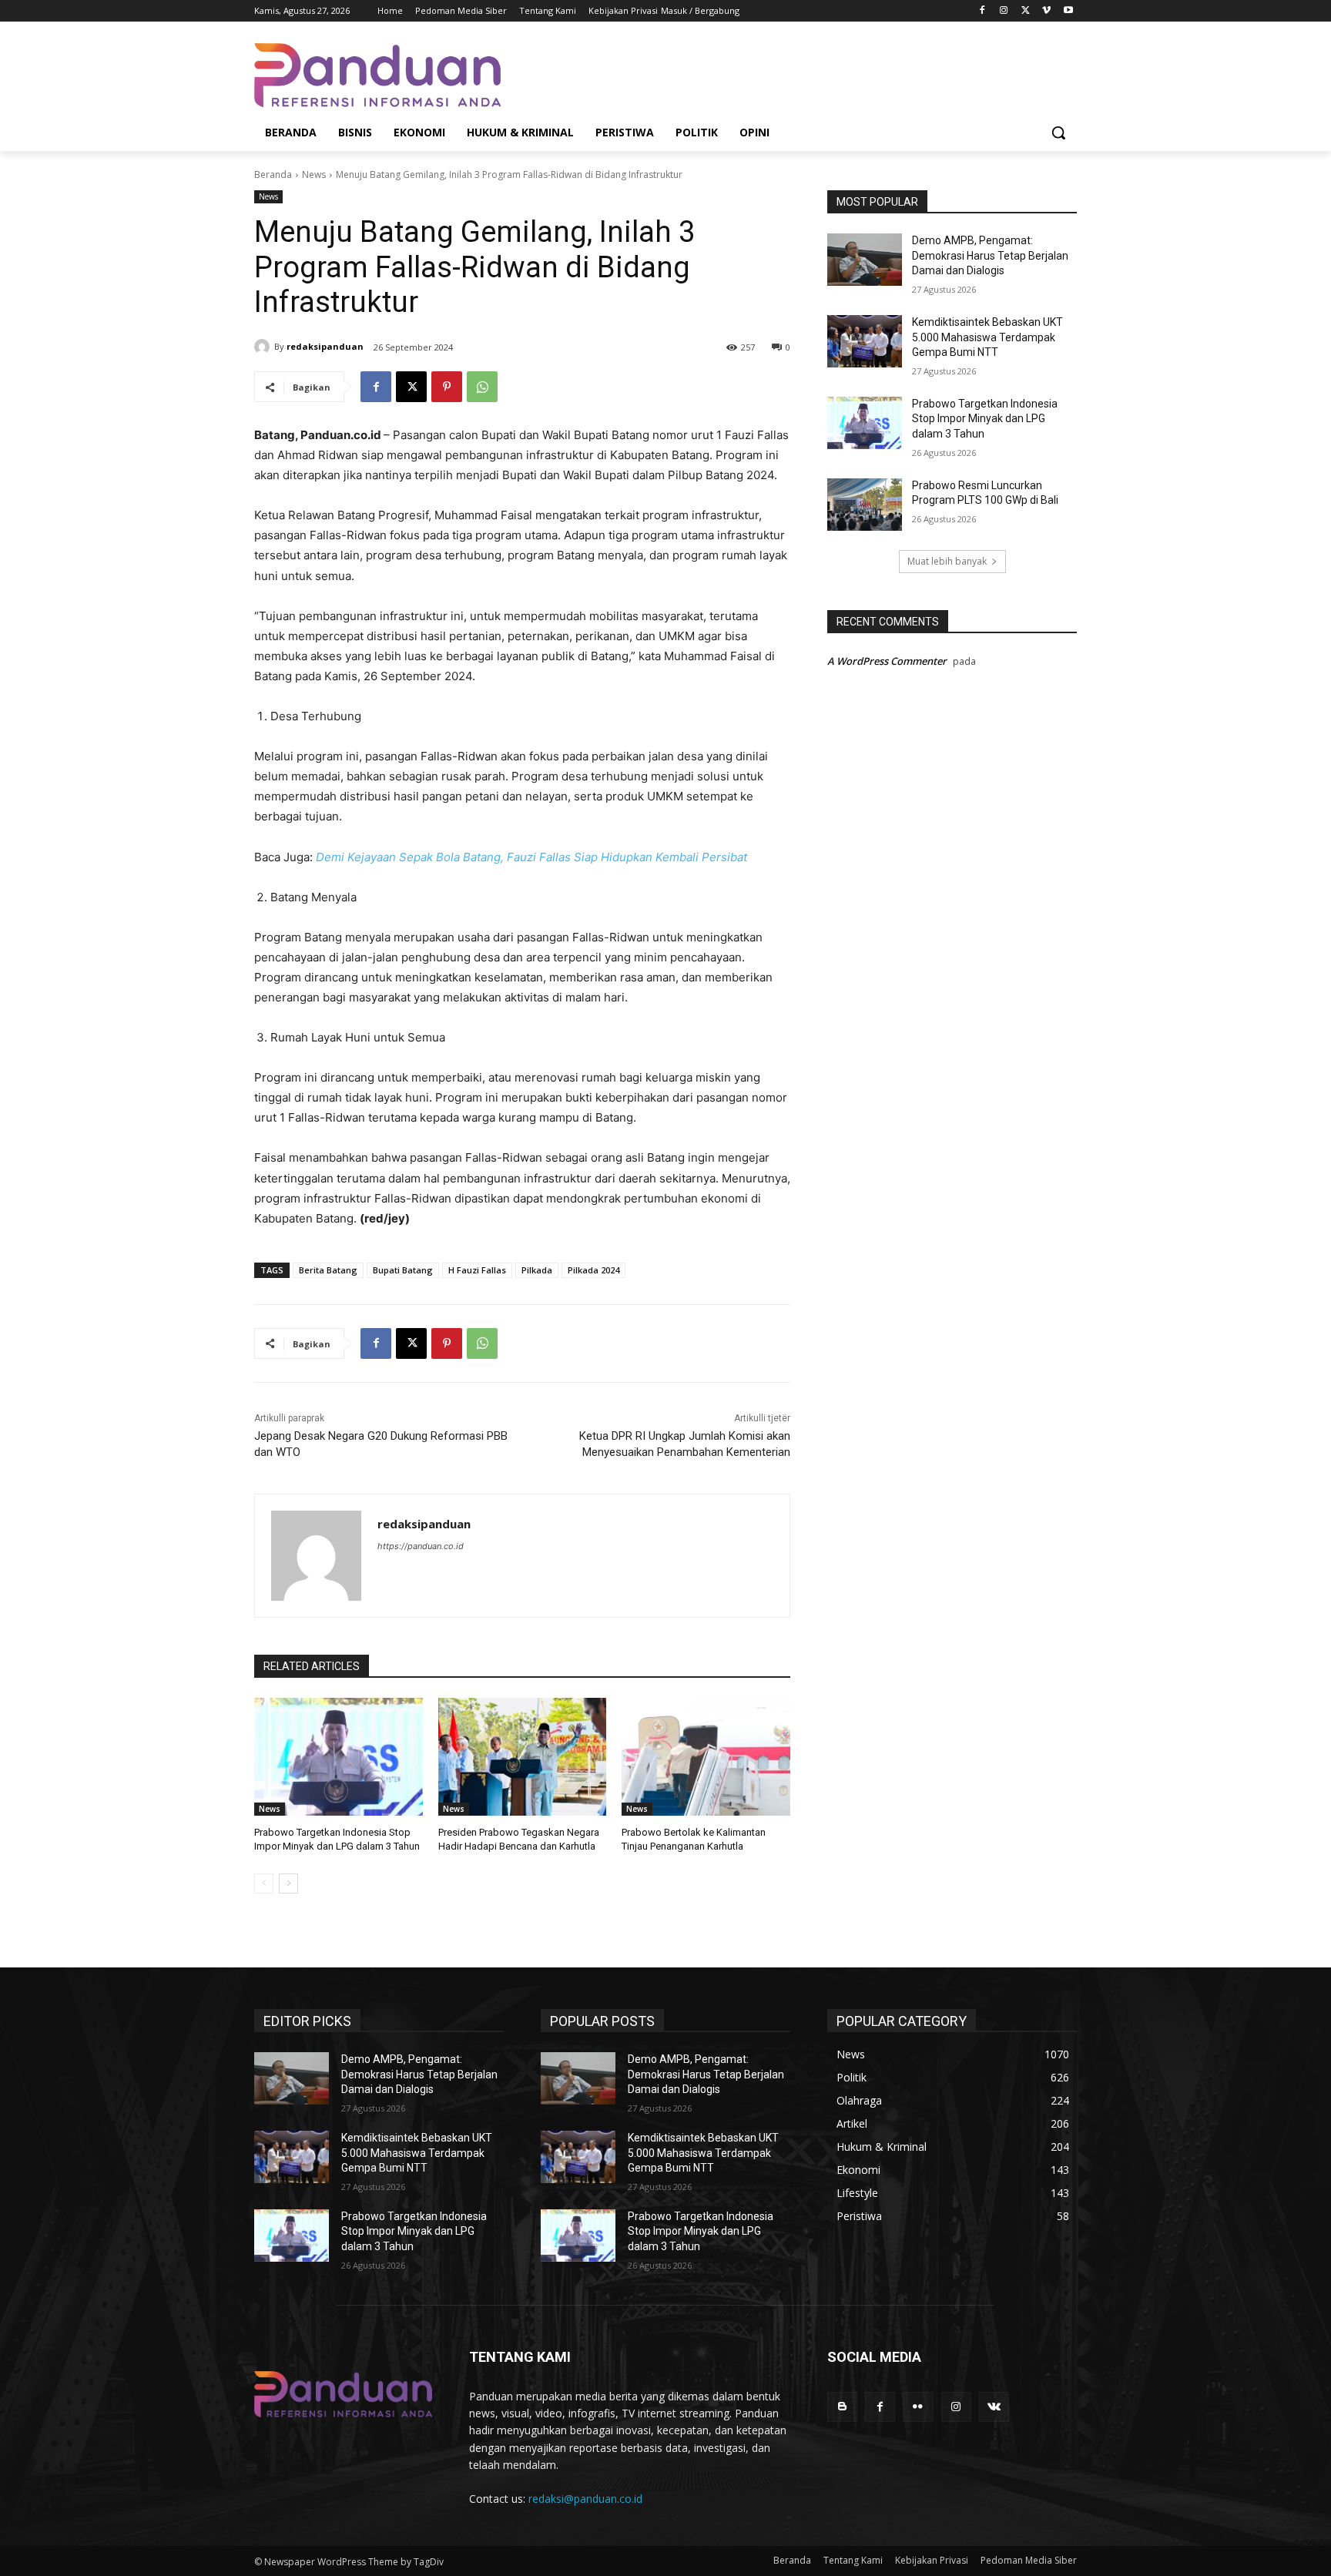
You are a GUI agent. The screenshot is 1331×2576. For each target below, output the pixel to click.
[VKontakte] (994, 2407)
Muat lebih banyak (947, 561)
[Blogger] (842, 2407)
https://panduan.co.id (421, 1546)
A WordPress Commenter (887, 661)
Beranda (273, 174)
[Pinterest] (447, 387)
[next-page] (288, 1883)
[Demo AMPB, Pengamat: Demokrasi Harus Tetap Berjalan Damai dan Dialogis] (865, 260)
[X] (1026, 11)
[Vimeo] (1046, 11)
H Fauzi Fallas (477, 1270)
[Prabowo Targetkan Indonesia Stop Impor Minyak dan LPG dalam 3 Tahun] (339, 1757)
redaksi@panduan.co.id (585, 2499)
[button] (1058, 132)
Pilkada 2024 (593, 1270)
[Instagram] (1004, 11)
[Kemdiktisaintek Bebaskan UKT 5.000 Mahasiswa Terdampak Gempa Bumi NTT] (865, 341)
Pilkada (537, 1270)
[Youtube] (1068, 11)
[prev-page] (264, 1883)
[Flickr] (918, 2407)
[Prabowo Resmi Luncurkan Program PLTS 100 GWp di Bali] (865, 505)
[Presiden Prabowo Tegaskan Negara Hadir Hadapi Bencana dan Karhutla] (523, 1757)
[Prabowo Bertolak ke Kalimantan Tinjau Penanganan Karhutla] (706, 1757)
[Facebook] (982, 11)
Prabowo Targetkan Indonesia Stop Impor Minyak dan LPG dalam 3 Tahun (985, 419)
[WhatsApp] (482, 387)
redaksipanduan (325, 346)
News (314, 174)
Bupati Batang (403, 1270)
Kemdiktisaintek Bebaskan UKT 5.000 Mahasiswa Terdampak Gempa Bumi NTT (987, 337)
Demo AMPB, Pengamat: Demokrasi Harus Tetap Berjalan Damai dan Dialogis (990, 255)
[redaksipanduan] (264, 347)
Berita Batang (328, 1270)
